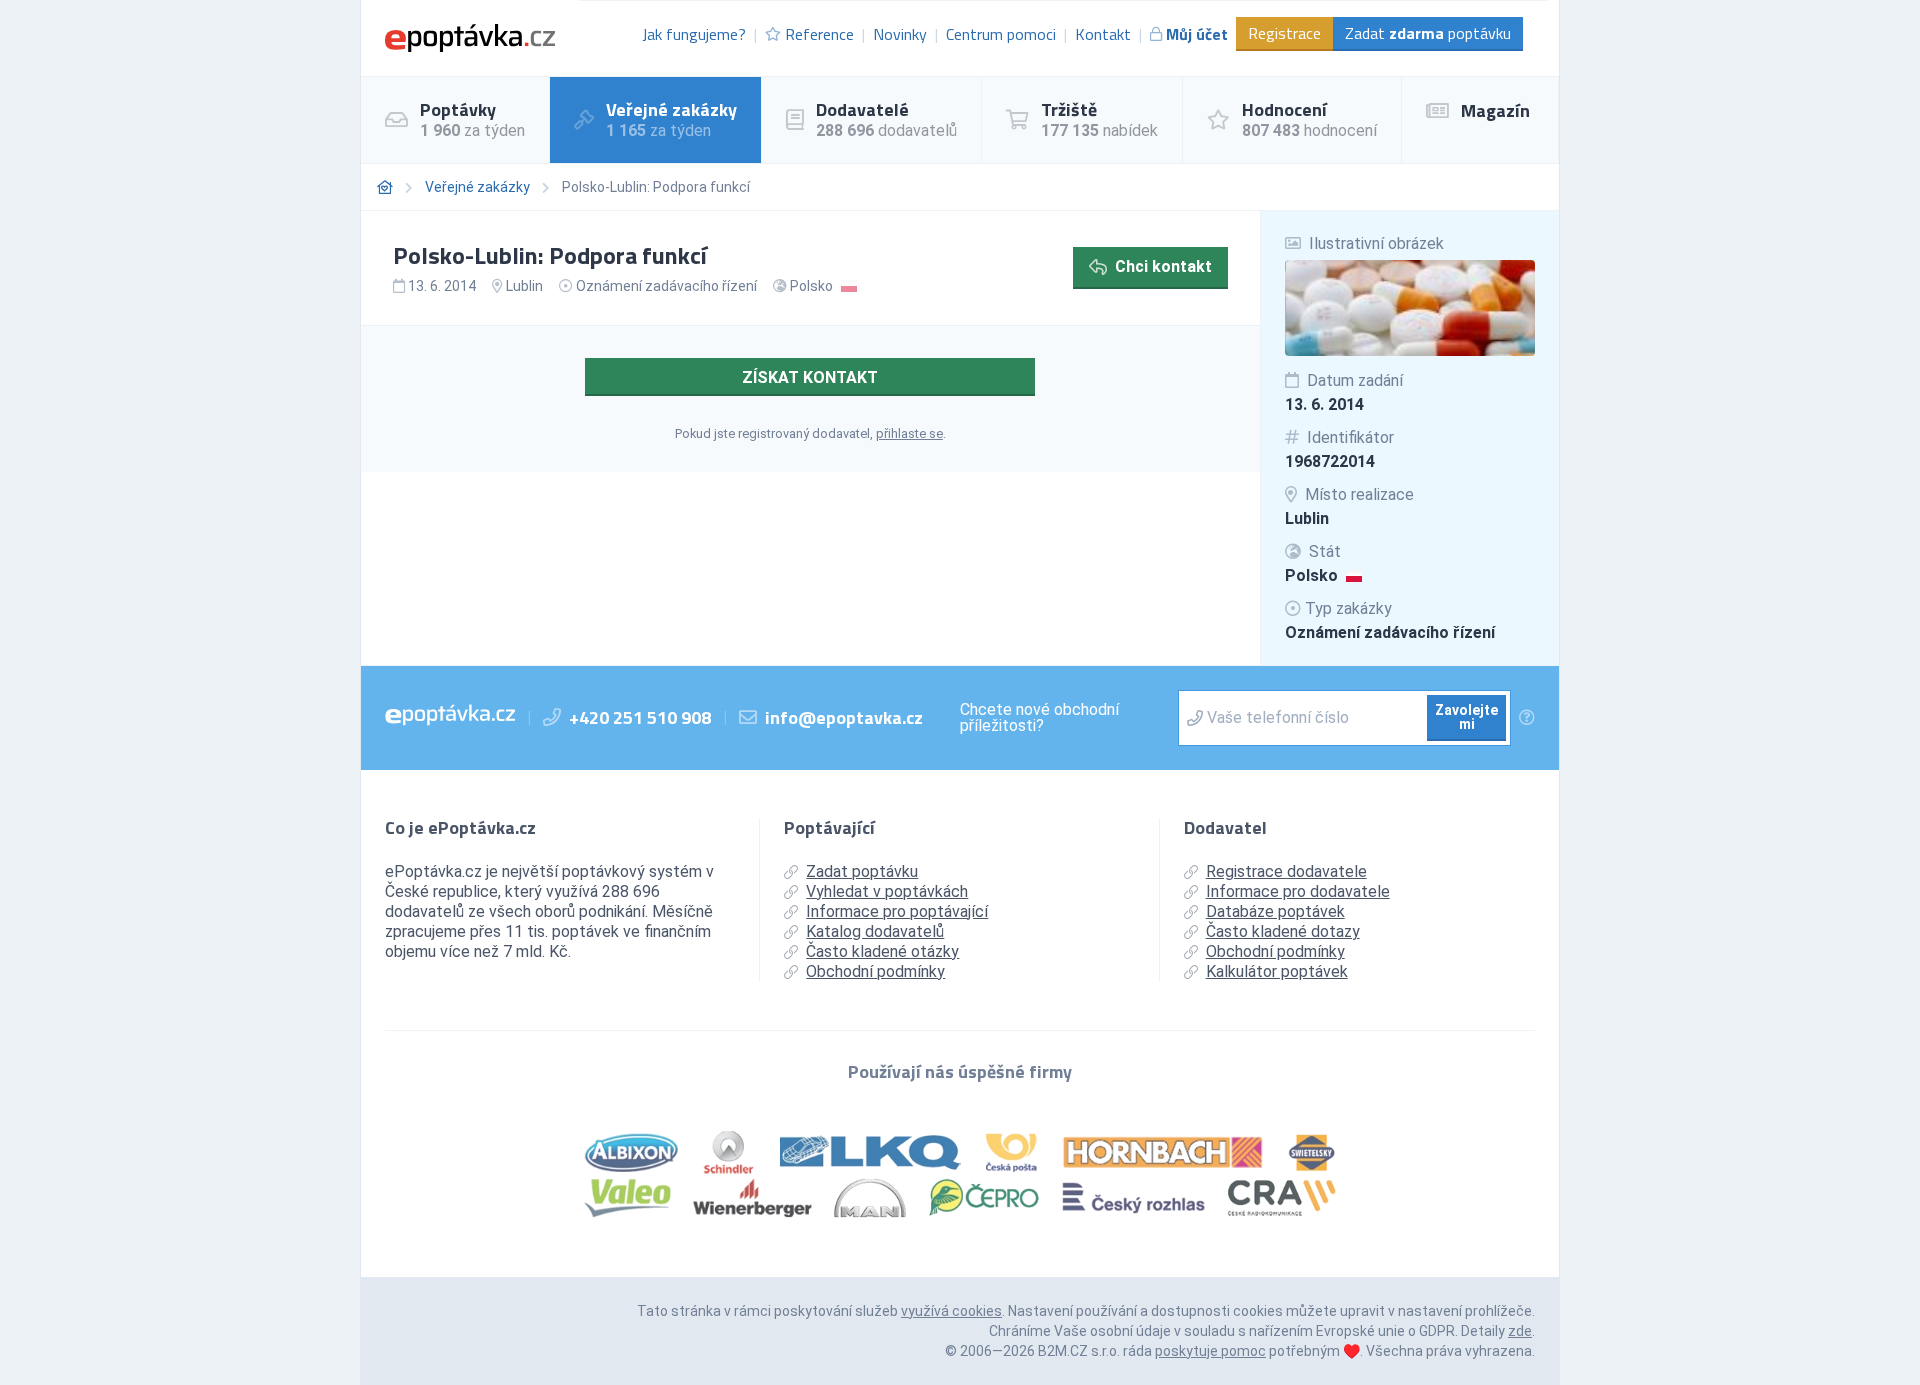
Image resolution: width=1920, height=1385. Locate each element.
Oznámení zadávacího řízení (1390, 632)
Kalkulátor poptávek (1277, 971)
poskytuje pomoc (1210, 1351)
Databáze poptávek (1275, 911)
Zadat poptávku (1428, 33)
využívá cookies (951, 1311)
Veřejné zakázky (477, 187)
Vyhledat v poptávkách (887, 891)
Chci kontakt (1163, 266)
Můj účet (1197, 34)
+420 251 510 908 (640, 717)
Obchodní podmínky (875, 971)
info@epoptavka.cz (844, 717)
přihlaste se (909, 433)
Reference (819, 34)
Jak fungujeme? (694, 34)
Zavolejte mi (1466, 717)
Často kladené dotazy (1283, 931)
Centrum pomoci (1001, 34)
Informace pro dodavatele (1298, 891)
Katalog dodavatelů (875, 931)
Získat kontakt (810, 377)
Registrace (1284, 33)
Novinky (900, 34)
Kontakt (1103, 34)
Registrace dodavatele (1286, 871)
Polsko (1311, 576)
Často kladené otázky (882, 951)
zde (1520, 1331)
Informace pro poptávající (897, 911)
